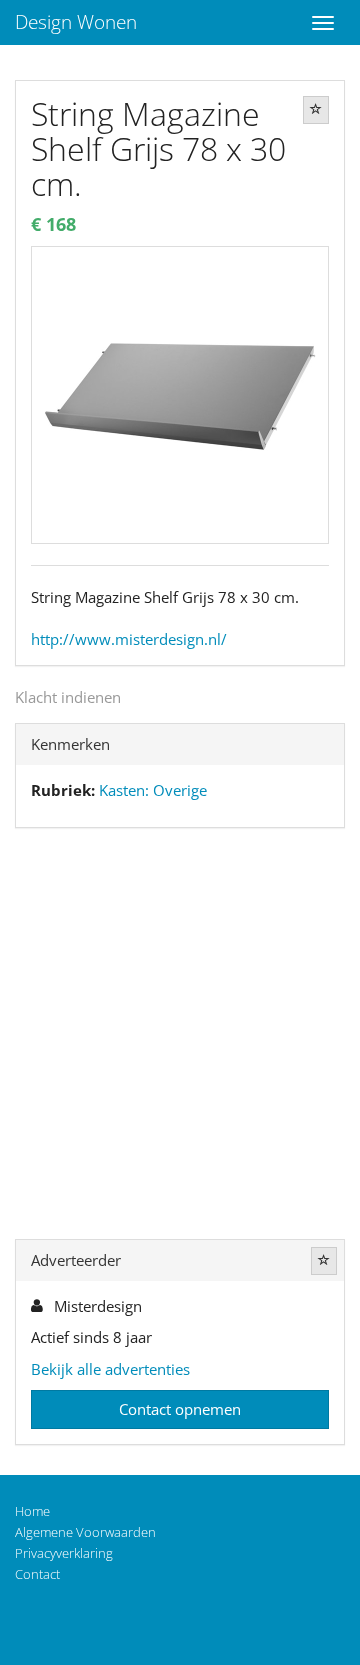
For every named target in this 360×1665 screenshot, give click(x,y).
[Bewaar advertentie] (316, 110)
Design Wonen (76, 22)
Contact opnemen (180, 1409)
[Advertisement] (180, 1038)
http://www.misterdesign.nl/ (129, 639)
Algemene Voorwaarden (85, 1532)
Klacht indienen (68, 697)
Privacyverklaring (64, 1553)
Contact (37, 1574)
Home (32, 1511)
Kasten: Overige (153, 790)
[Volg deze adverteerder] (324, 1261)
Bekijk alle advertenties (110, 1369)
